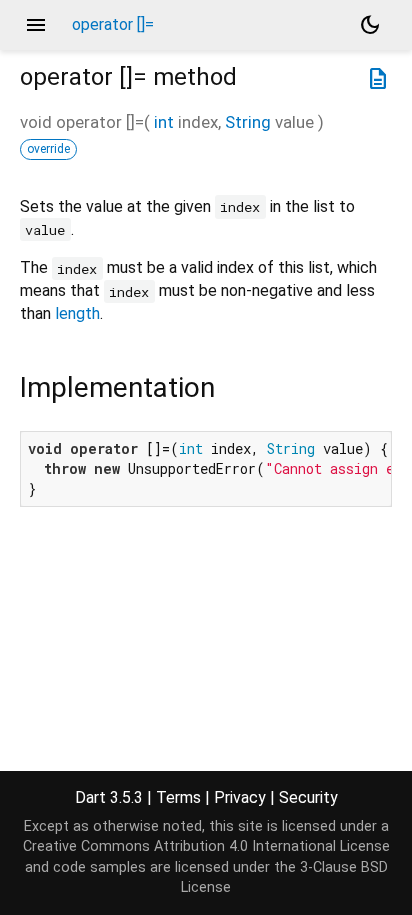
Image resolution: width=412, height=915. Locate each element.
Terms (178, 797)
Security (308, 797)
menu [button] (36, 25)
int (164, 122)
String (248, 122)
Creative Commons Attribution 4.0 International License (206, 846)
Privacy (240, 797)
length (77, 313)
